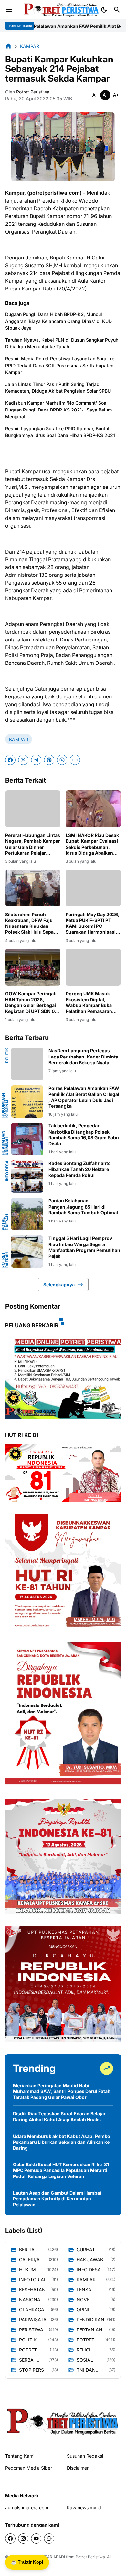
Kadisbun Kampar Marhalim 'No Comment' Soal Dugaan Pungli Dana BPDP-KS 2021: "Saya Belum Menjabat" (58, 410)
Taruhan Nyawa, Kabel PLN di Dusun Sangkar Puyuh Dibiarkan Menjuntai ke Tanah (62, 343)
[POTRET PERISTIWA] (63, 2421)
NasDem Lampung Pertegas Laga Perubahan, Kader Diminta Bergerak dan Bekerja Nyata (83, 1056)
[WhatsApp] (62, 760)
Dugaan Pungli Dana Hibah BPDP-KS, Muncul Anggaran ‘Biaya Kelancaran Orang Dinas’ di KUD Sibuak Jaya (58, 321)
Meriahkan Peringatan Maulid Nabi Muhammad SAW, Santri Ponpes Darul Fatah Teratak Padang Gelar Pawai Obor (62, 2091)
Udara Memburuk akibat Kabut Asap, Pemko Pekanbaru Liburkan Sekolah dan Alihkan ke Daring (62, 2142)
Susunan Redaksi (85, 2456)
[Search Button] (117, 10)
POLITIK (7, 1055)
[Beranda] (8, 46)
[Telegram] (36, 760)
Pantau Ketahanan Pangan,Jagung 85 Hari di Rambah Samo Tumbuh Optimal (83, 1206)
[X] (23, 760)
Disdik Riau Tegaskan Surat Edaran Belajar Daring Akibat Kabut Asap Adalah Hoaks (59, 2116)
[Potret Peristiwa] (59, 10)
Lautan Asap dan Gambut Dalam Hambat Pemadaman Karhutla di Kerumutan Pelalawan (57, 2199)
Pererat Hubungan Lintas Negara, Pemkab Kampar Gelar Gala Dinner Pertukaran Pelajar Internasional (33, 844)
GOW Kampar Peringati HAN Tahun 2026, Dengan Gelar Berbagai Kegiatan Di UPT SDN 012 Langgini (32, 1003)
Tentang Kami (20, 2456)
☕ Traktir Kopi (27, 2562)
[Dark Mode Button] (104, 10)
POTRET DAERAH (5, 1222)
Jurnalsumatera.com (27, 2508)
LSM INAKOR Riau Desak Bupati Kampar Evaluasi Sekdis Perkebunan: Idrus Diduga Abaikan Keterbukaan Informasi (92, 844)
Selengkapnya (59, 1284)
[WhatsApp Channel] (49, 2538)
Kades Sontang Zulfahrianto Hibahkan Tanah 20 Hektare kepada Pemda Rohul (80, 1169)
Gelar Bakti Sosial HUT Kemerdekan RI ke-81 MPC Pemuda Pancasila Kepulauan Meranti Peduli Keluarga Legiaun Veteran (61, 2170)
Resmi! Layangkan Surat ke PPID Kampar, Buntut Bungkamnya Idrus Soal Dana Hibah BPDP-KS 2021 (60, 432)
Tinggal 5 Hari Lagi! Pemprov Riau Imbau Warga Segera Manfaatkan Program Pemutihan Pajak (84, 1247)
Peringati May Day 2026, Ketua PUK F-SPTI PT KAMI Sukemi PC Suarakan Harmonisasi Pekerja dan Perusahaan (93, 923)
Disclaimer (78, 2468)
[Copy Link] (75, 760)
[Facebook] (10, 760)
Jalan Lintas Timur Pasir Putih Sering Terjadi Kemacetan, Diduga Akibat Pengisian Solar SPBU (58, 388)
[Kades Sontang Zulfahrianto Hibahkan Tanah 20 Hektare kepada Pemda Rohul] (27, 1177)
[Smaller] (95, 95)
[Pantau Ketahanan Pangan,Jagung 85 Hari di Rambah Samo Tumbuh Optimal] (27, 1214)
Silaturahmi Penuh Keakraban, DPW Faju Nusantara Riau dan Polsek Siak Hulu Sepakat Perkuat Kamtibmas (33, 923)
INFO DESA (7, 1171)
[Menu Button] (9, 10)
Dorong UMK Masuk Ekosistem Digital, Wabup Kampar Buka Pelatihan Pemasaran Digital (89, 1003)
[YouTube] (36, 2538)
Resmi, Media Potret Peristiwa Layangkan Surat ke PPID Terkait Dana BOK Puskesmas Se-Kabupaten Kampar (60, 365)
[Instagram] (23, 2538)
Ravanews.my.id (84, 2508)
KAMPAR (19, 739)
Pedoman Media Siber (29, 2468)
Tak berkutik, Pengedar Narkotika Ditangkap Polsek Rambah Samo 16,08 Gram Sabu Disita (84, 1135)
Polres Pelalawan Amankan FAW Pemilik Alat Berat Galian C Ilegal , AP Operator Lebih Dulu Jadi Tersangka (84, 1097)
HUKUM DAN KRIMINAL (5, 1105)
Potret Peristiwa (90, 2557)
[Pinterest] (49, 760)
